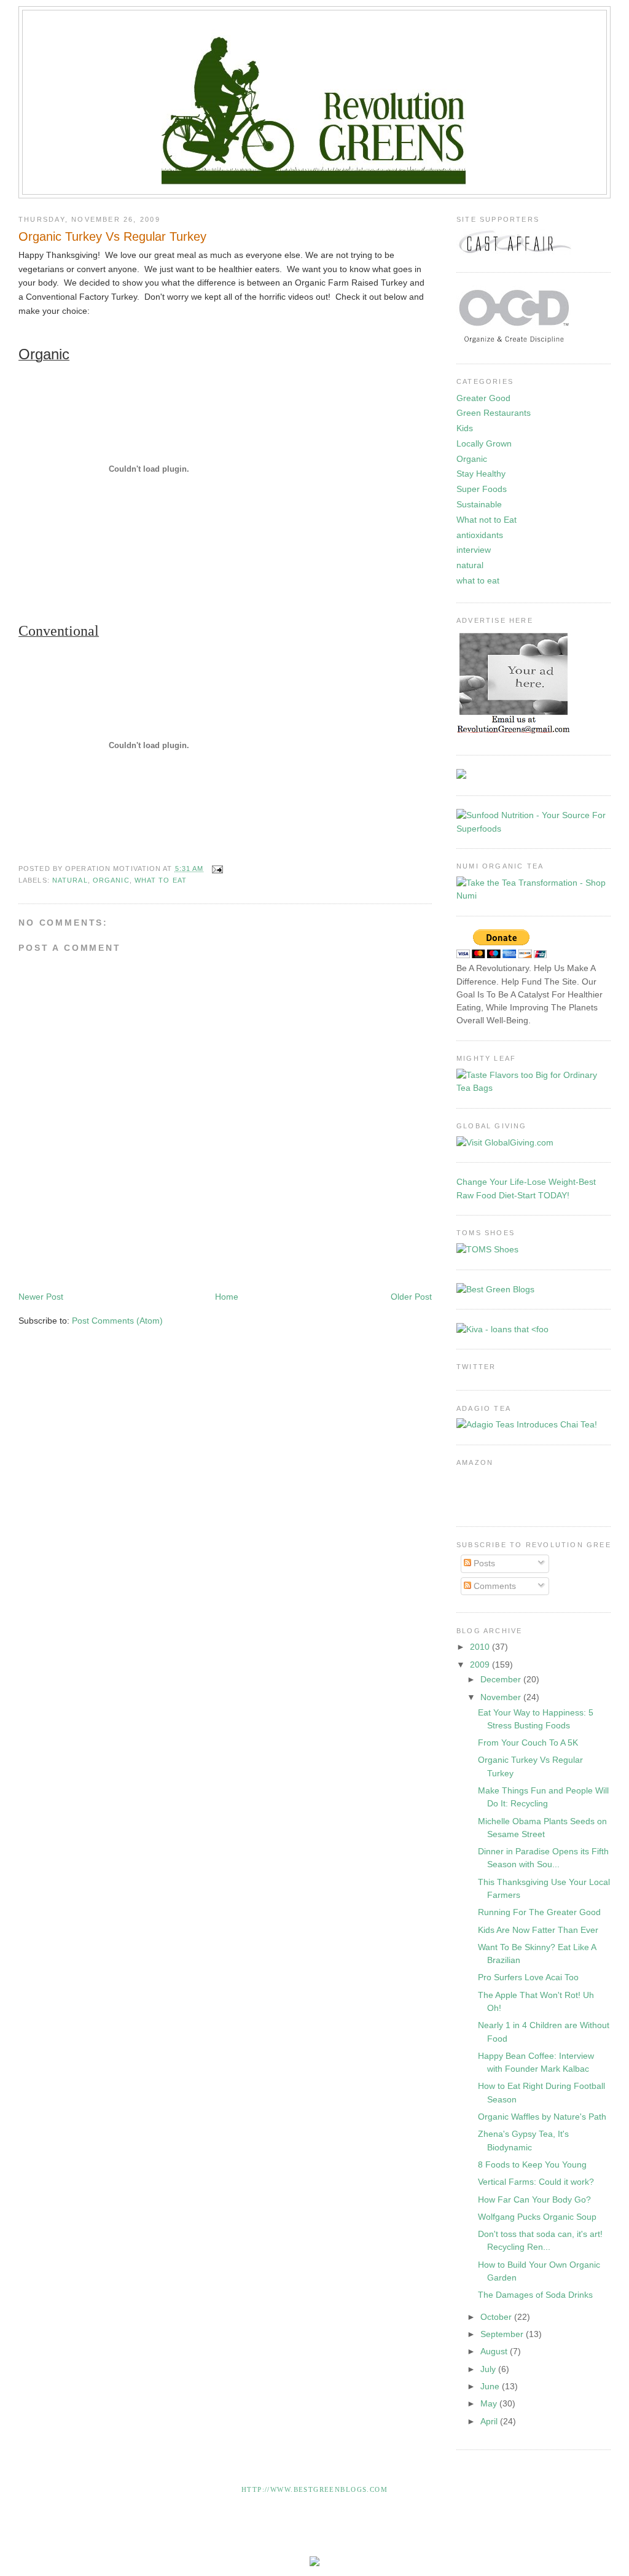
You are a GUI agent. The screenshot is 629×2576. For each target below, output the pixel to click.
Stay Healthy (481, 474)
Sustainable (479, 504)
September (503, 2334)
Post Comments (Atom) (117, 1321)
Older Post (411, 1297)
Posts (483, 1563)
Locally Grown (484, 443)
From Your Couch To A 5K (528, 1743)
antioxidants (480, 535)
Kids (465, 428)
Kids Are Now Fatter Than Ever (538, 1930)
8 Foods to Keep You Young (532, 2164)
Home (227, 1297)
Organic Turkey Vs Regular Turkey (112, 236)
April (490, 2421)
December (502, 1679)
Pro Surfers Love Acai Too (528, 1977)
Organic (111, 880)
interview (474, 550)
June (491, 2386)
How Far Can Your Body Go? (534, 2199)
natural (70, 880)
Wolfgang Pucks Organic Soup (537, 2217)
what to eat (161, 880)
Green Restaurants (494, 413)
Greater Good (483, 398)
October (497, 2317)
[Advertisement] (242, 1253)
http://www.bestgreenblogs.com (314, 2489)
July (489, 2369)
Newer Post (41, 1297)
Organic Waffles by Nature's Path (542, 2117)
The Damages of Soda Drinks (535, 2295)
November (502, 1697)
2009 (481, 1665)
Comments (494, 1586)
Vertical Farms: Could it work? (536, 2182)
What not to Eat (486, 520)
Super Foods (482, 489)
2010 (481, 1647)
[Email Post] (216, 868)
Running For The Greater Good (539, 1912)
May (490, 2403)
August (495, 2351)
